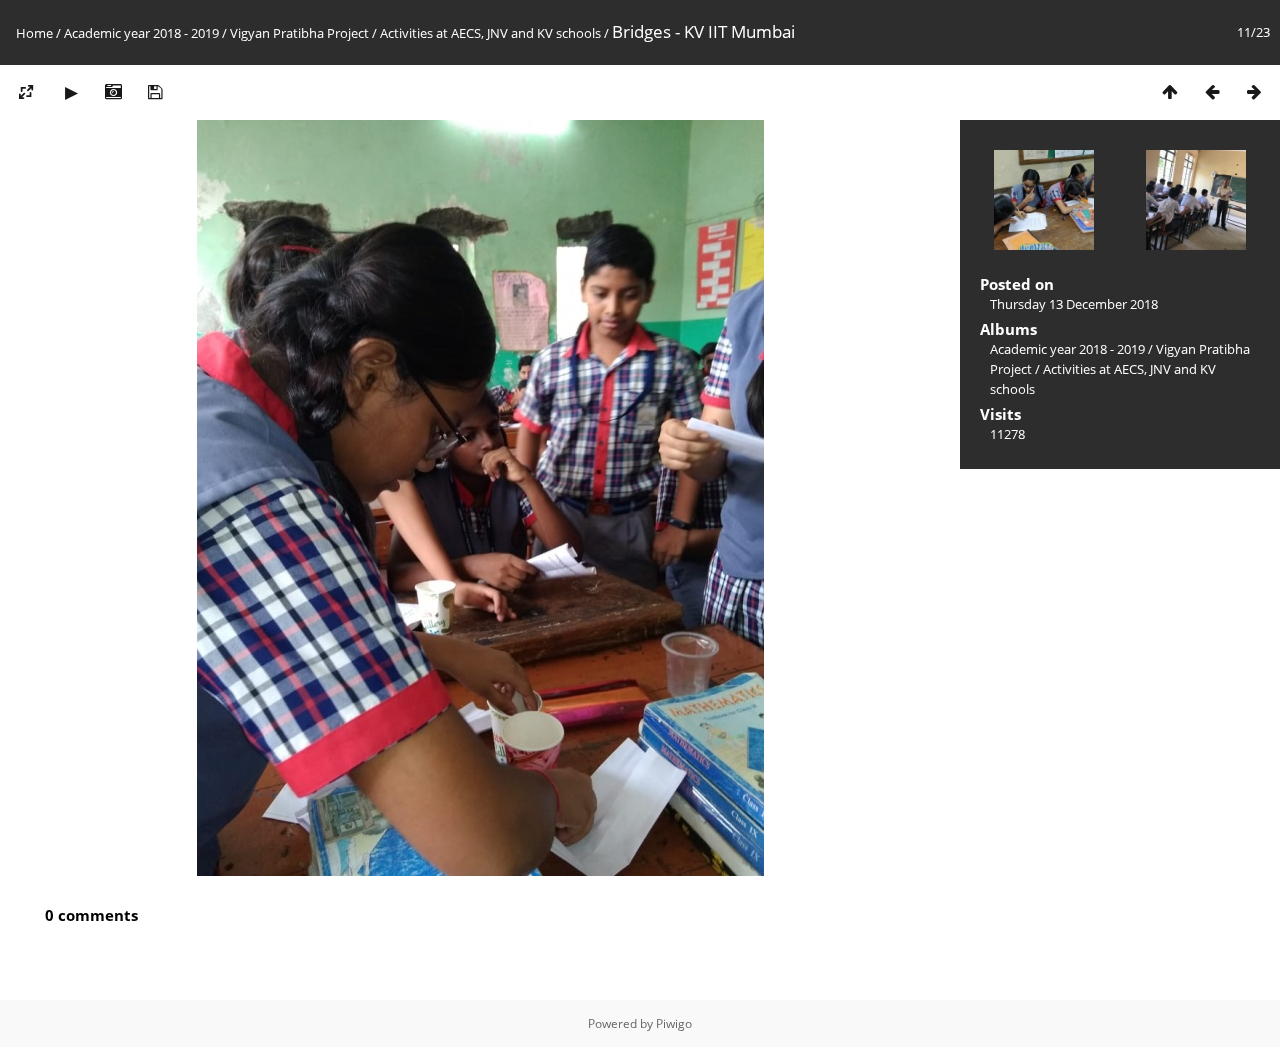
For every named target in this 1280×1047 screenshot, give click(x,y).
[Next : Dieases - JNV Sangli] (1254, 91)
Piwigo (674, 1023)
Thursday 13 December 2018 (1074, 304)
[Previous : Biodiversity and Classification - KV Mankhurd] (1212, 91)
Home (34, 33)
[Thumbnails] (1170, 91)
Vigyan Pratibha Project (299, 33)
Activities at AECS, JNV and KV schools (490, 33)
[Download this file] (155, 91)
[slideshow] (71, 91)
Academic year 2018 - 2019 (141, 33)
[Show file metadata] (113, 91)
